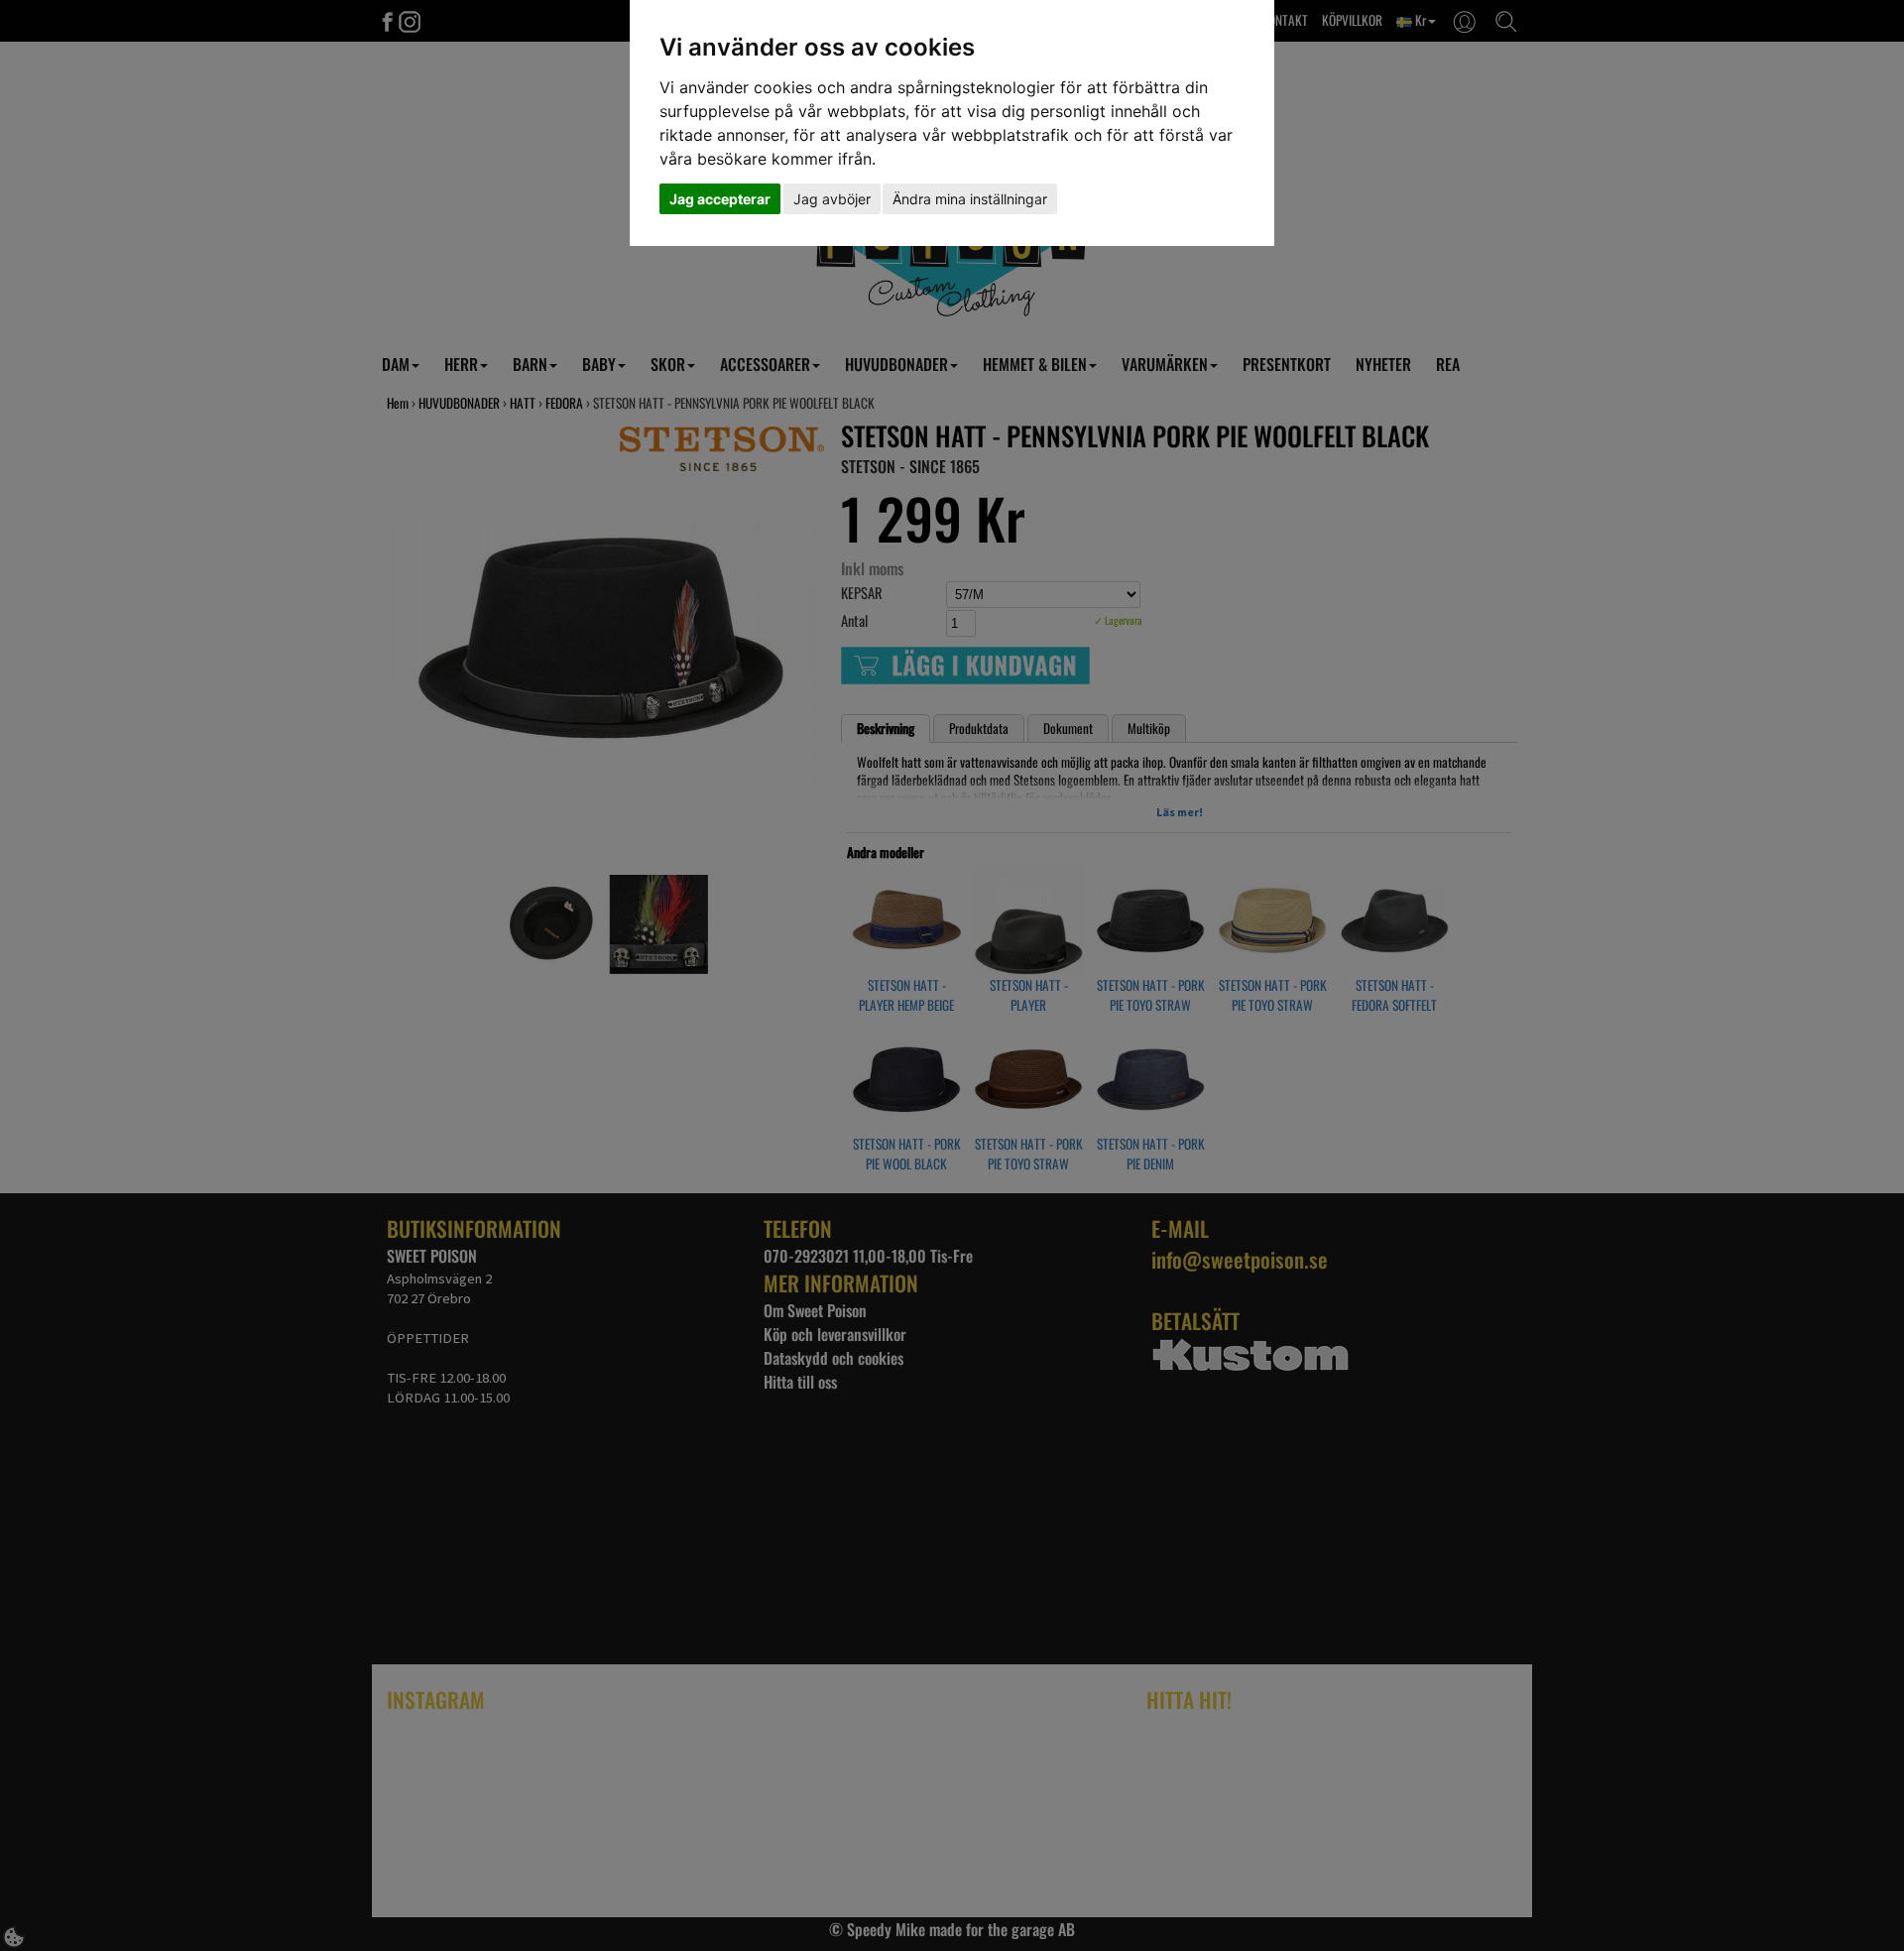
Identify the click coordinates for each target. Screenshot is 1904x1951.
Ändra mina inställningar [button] (970, 199)
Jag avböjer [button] (832, 199)
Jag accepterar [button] (720, 199)
